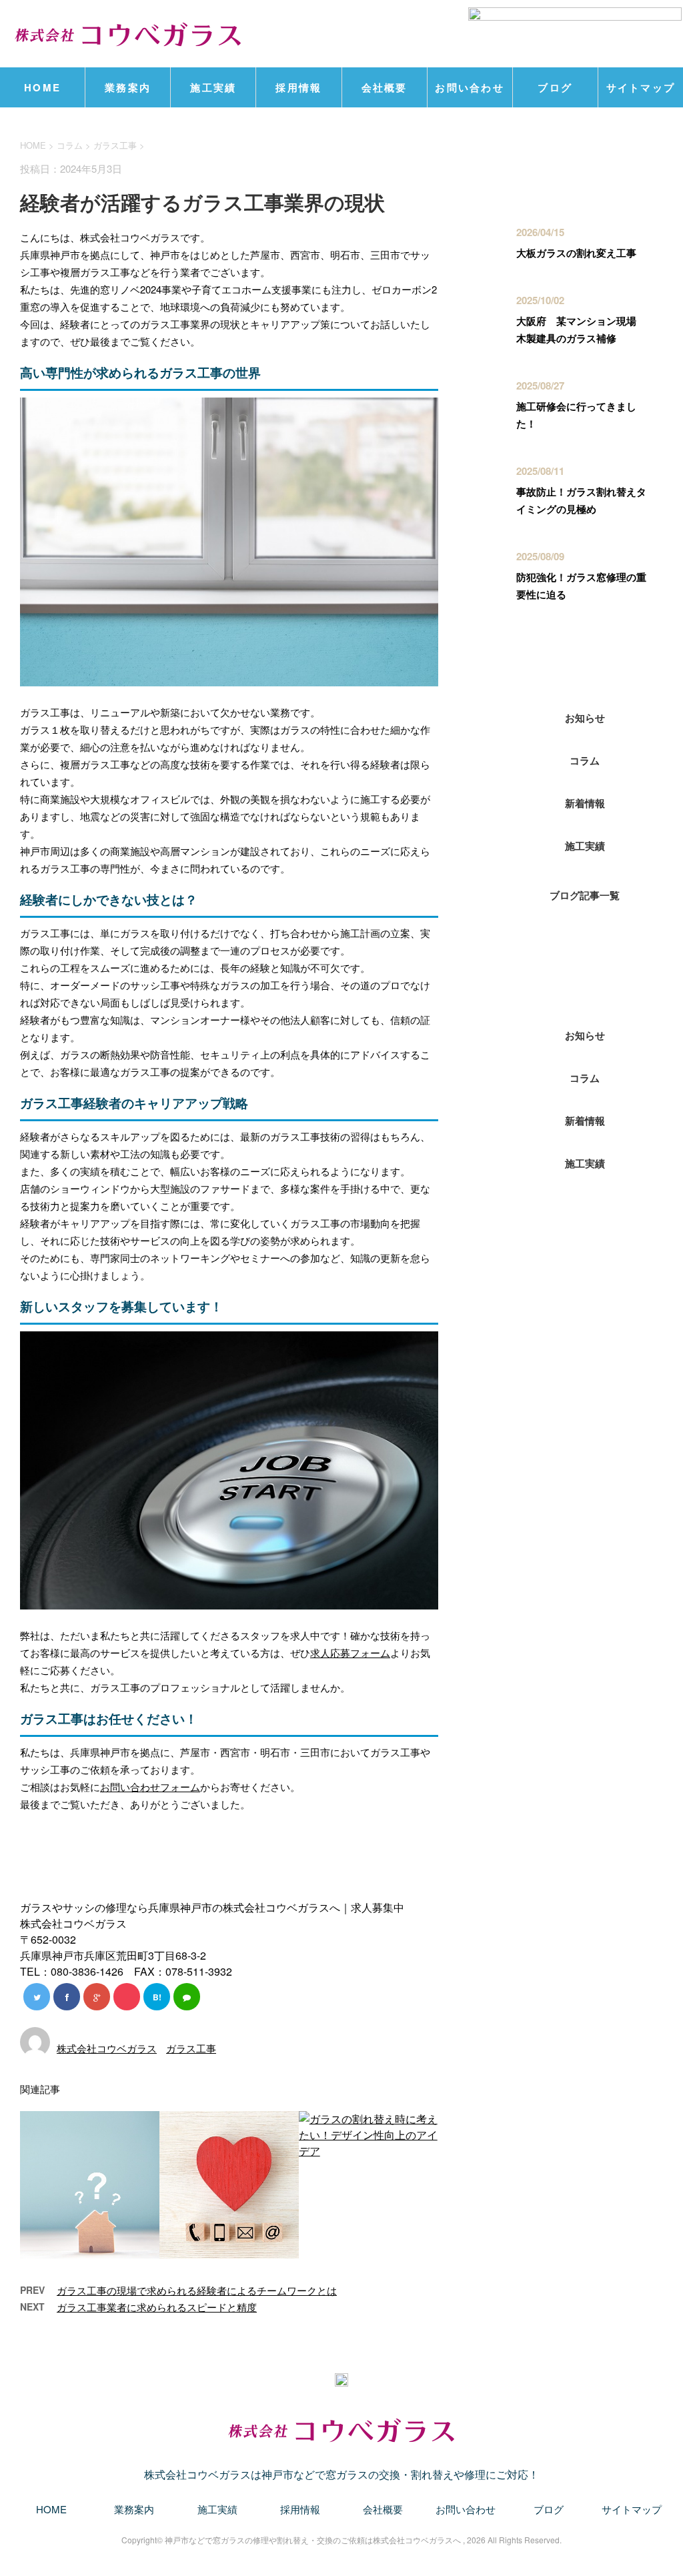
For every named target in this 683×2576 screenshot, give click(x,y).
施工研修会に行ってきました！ (576, 415)
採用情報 (298, 87)
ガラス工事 (115, 145)
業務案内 (128, 87)
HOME (42, 87)
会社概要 (385, 87)
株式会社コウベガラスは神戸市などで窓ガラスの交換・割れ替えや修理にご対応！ (341, 2474)
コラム (585, 760)
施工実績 (213, 87)
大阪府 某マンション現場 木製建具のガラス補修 (581, 330)
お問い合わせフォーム (150, 1787)
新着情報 (585, 803)
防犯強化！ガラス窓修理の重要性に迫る (581, 586)
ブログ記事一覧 (585, 895)
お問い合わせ (470, 87)
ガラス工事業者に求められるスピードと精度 (157, 2307)
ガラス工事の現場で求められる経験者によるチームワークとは (197, 2290)
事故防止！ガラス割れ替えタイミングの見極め (581, 500)
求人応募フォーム (350, 1653)
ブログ (555, 87)
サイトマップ (641, 87)
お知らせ (585, 718)
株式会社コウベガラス (107, 2048)
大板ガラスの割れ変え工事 (576, 253)
